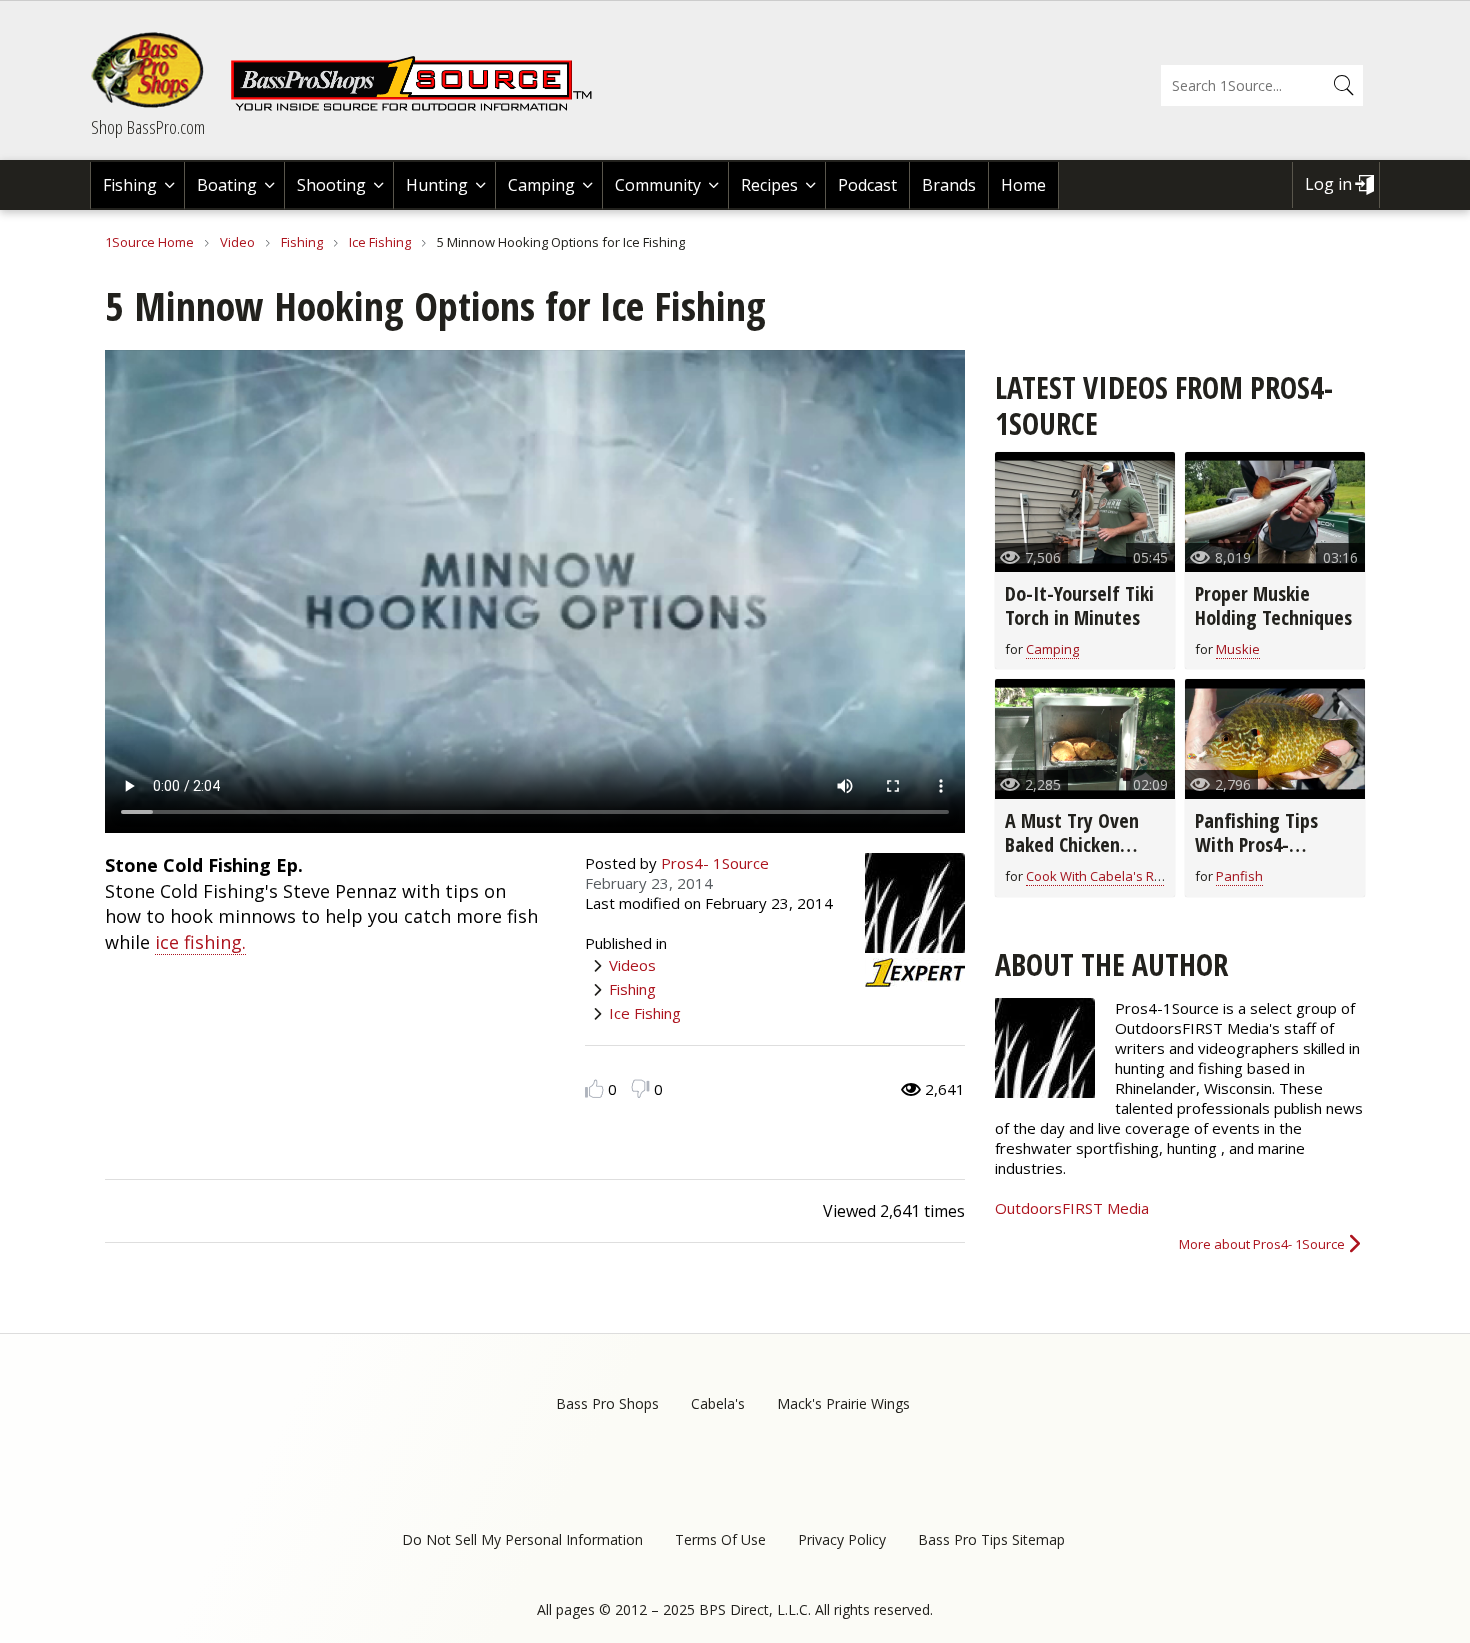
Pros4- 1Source (715, 863)
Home (1023, 185)
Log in (1328, 184)
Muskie (1238, 649)
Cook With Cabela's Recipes (1110, 876)
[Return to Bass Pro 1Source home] (420, 107)
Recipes (769, 185)
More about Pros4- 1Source (1262, 1244)
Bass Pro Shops (607, 1403)
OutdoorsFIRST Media (1072, 1208)
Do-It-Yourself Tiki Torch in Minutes (1079, 605)
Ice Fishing (380, 242)
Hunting (437, 185)
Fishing (130, 185)
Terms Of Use (720, 1539)
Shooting (331, 185)
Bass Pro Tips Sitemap (991, 1539)
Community (658, 185)
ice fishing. (200, 942)
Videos (632, 965)
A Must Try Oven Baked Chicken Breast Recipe (1072, 844)
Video (237, 242)
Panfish (1239, 876)
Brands (949, 185)
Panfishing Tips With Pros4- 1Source (1256, 844)
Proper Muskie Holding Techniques (1273, 605)
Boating (227, 185)
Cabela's (718, 1403)
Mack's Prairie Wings (843, 1403)
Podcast (867, 185)
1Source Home (149, 242)
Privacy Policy (842, 1539)
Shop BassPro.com (148, 127)
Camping (541, 185)
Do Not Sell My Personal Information (522, 1539)
